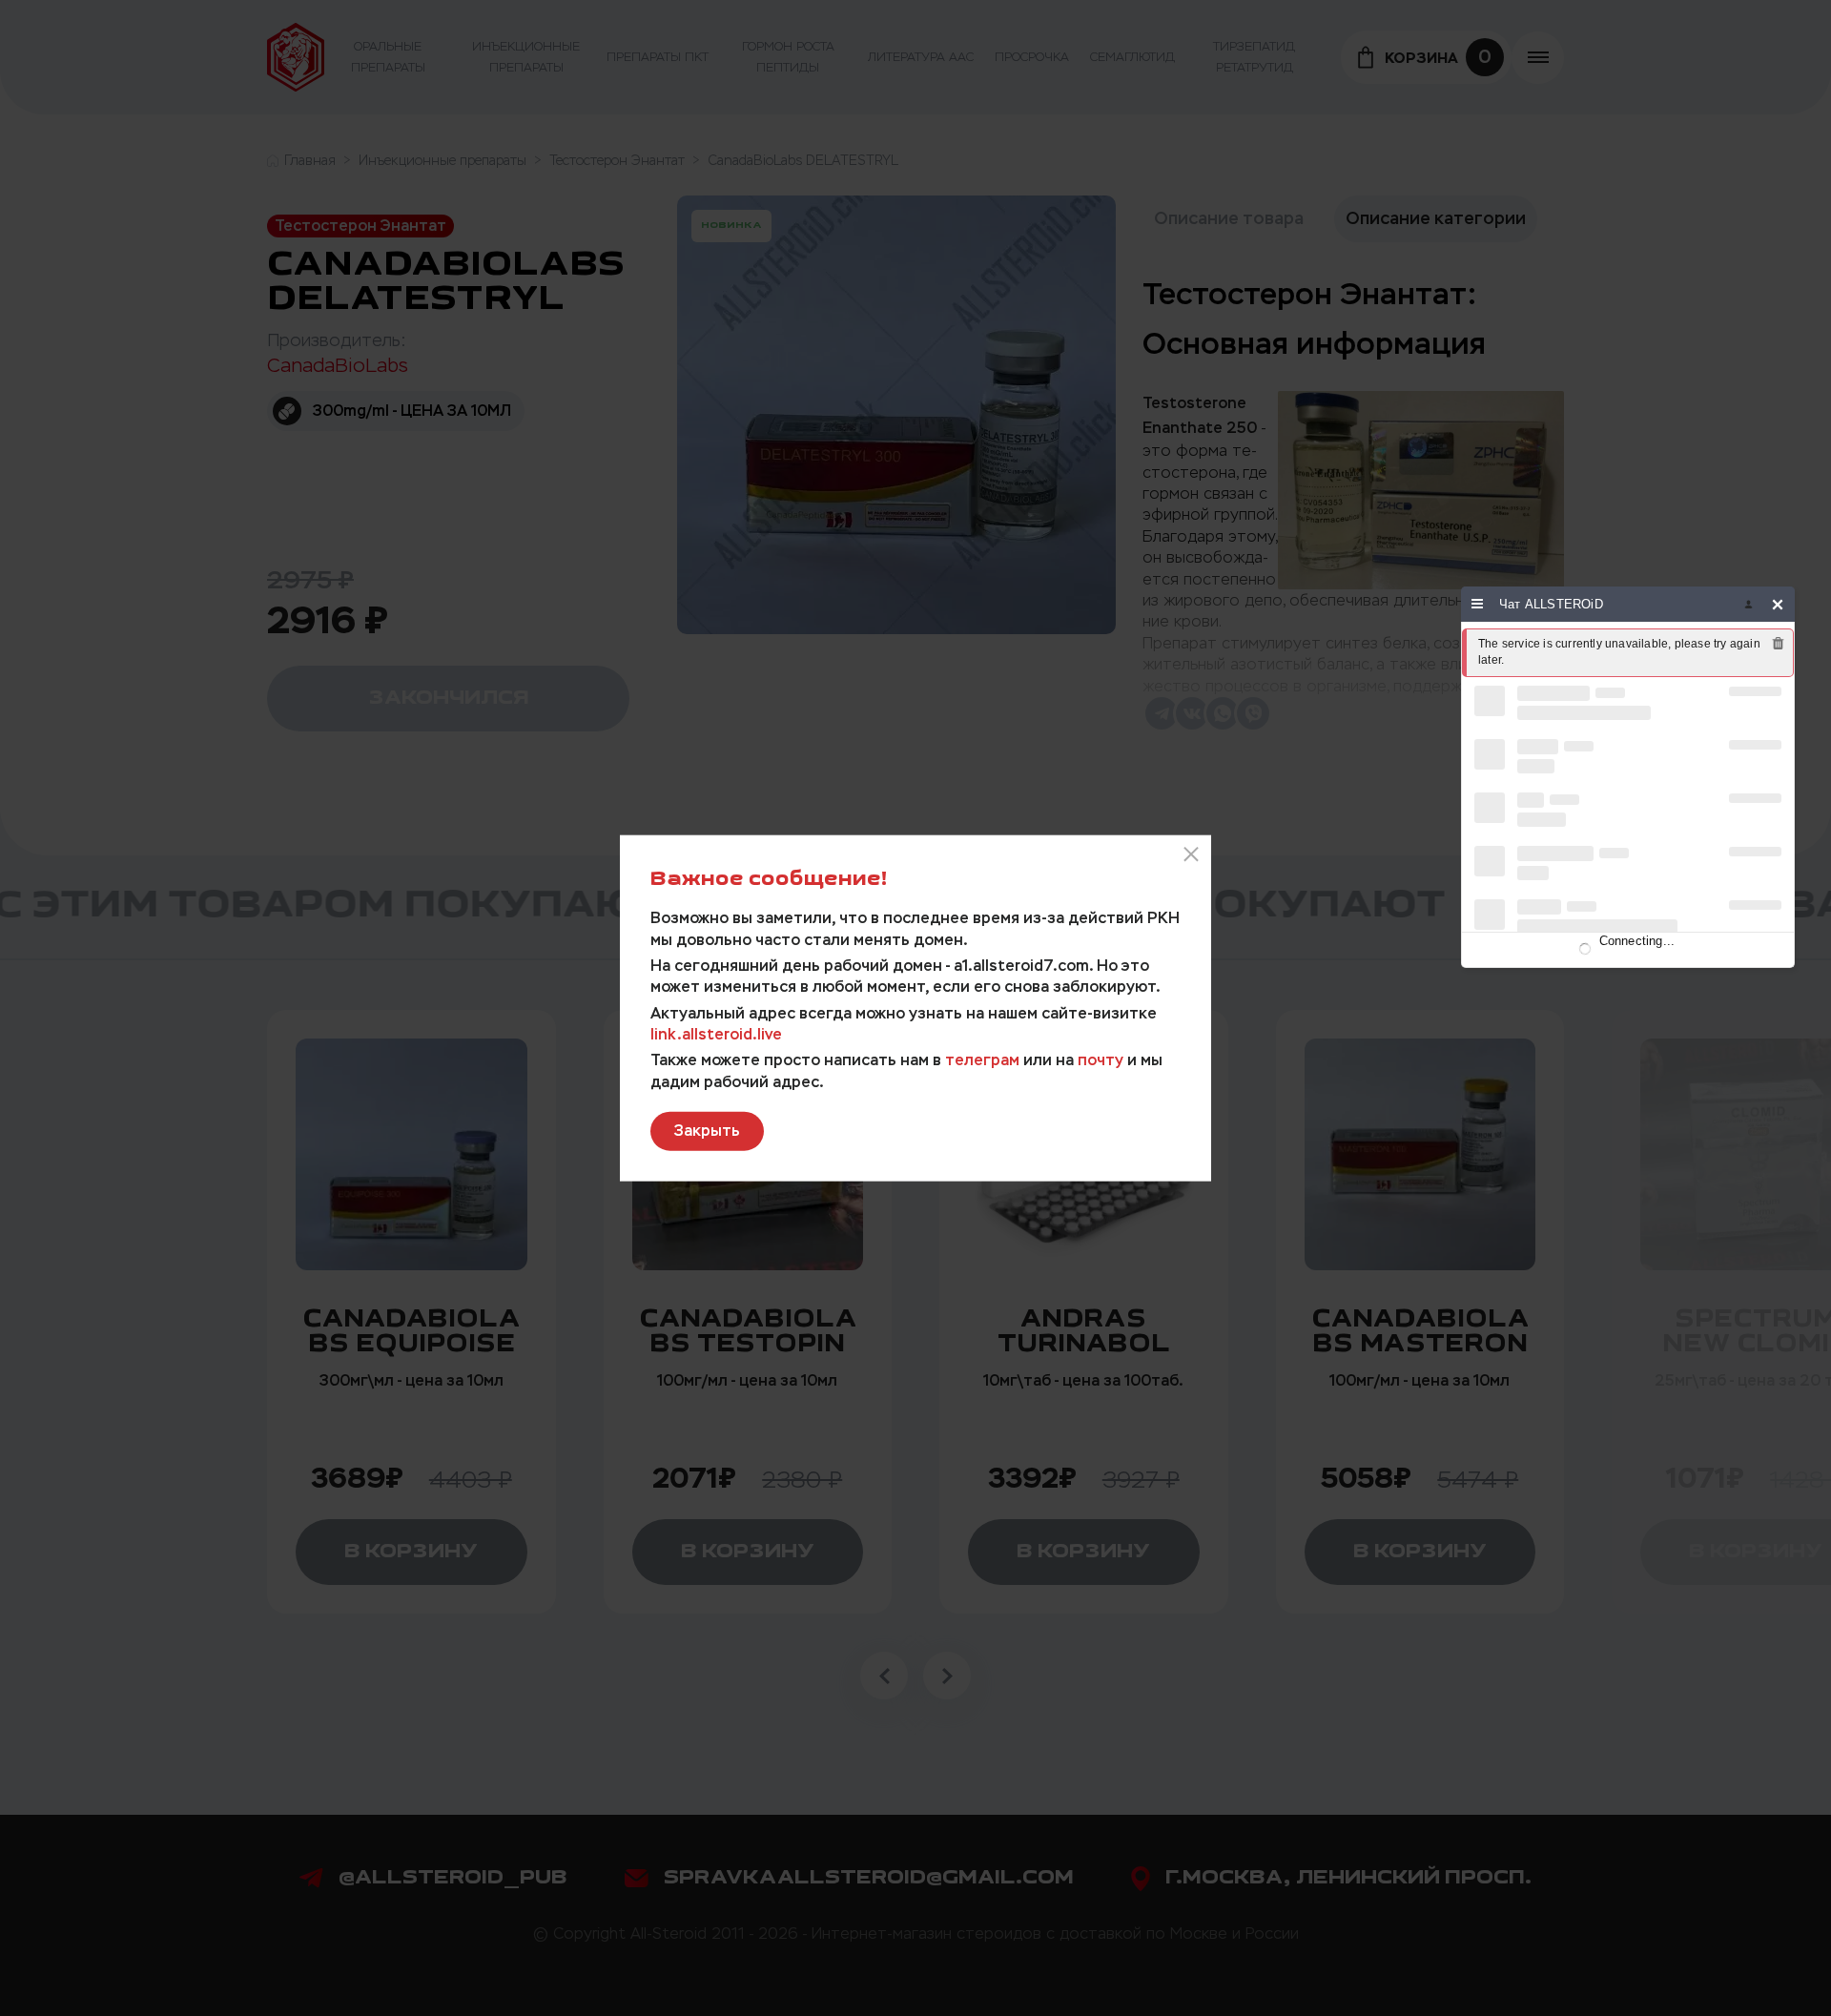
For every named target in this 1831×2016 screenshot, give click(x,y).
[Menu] (1478, 604)
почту (1101, 1060)
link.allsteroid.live (716, 1034)
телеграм (982, 1060)
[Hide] (1778, 604)
